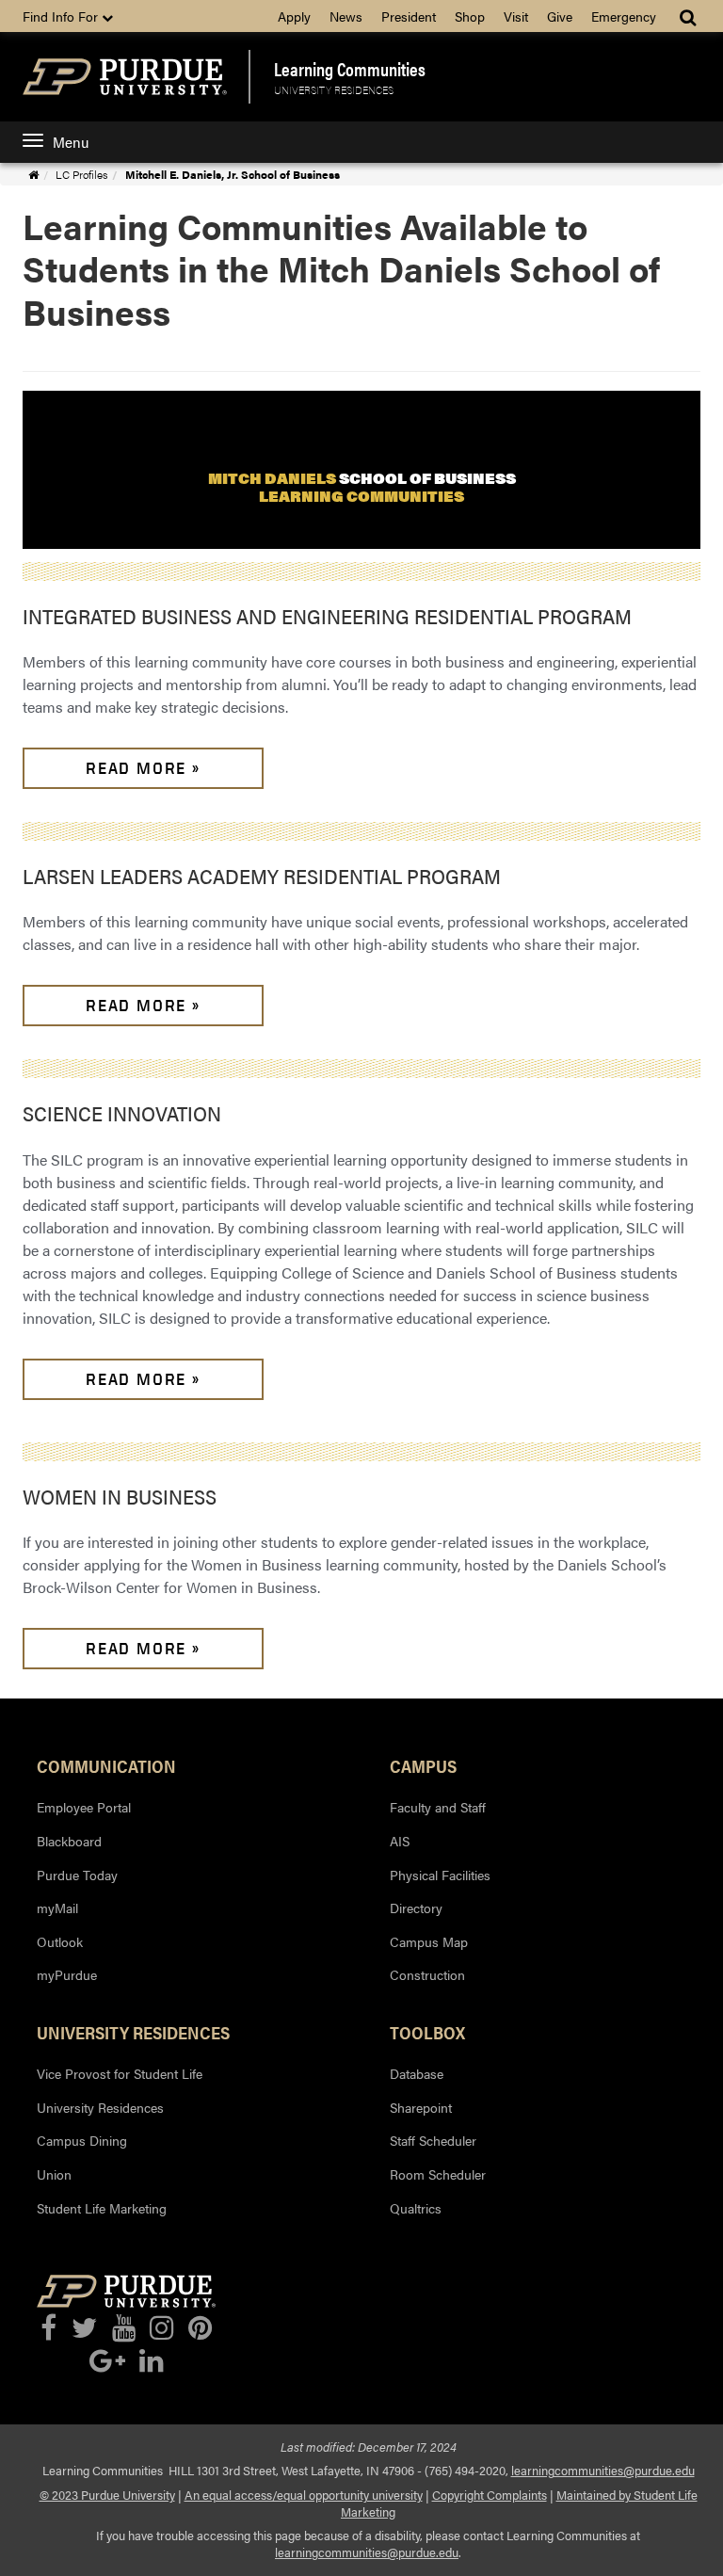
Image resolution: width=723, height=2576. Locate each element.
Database (417, 2073)
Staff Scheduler (433, 2140)
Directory (416, 1908)
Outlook (60, 1941)
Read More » (143, 768)
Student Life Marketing (102, 2208)
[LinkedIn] (151, 2361)
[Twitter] (84, 2328)
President (409, 16)
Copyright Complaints (490, 2495)
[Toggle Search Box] (690, 16)
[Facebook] (48, 2328)
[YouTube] (124, 2328)
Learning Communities (350, 69)
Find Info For (62, 16)
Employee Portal (84, 1807)
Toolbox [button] (427, 2032)
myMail (57, 1908)
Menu (71, 142)
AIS (400, 1841)
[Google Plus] (107, 2361)
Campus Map (429, 1941)
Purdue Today (77, 1875)
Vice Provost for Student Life (120, 2073)
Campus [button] (423, 1765)
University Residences (334, 89)
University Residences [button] (133, 2032)
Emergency (624, 16)
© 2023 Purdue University (107, 2495)
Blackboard (69, 1841)
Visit (516, 16)
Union (54, 2174)
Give (560, 16)
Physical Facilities (440, 1875)
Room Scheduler (438, 2174)
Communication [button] (106, 1765)
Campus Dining (82, 2140)
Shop (470, 16)
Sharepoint (421, 2107)
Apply (294, 16)
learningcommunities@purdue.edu (603, 2471)
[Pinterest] (200, 2328)
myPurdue (67, 1974)
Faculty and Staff (438, 1807)
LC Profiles (81, 174)
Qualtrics (416, 2208)
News (346, 16)
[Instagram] (161, 2328)
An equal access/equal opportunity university (304, 2495)
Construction (427, 1974)
